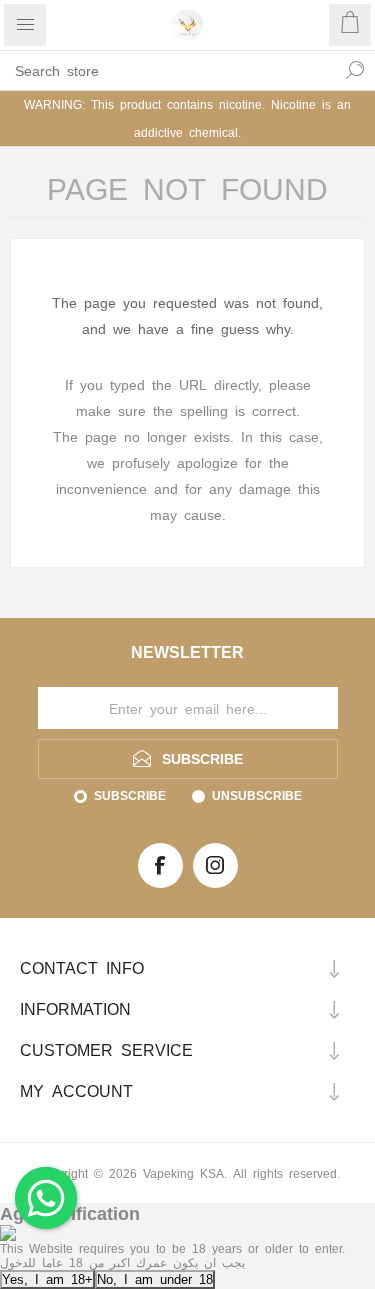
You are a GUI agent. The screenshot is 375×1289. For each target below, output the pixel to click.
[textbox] (167, 70)
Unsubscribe (257, 795)
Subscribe (130, 795)
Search (355, 70)
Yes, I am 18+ (47, 1278)
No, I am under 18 (155, 1278)
